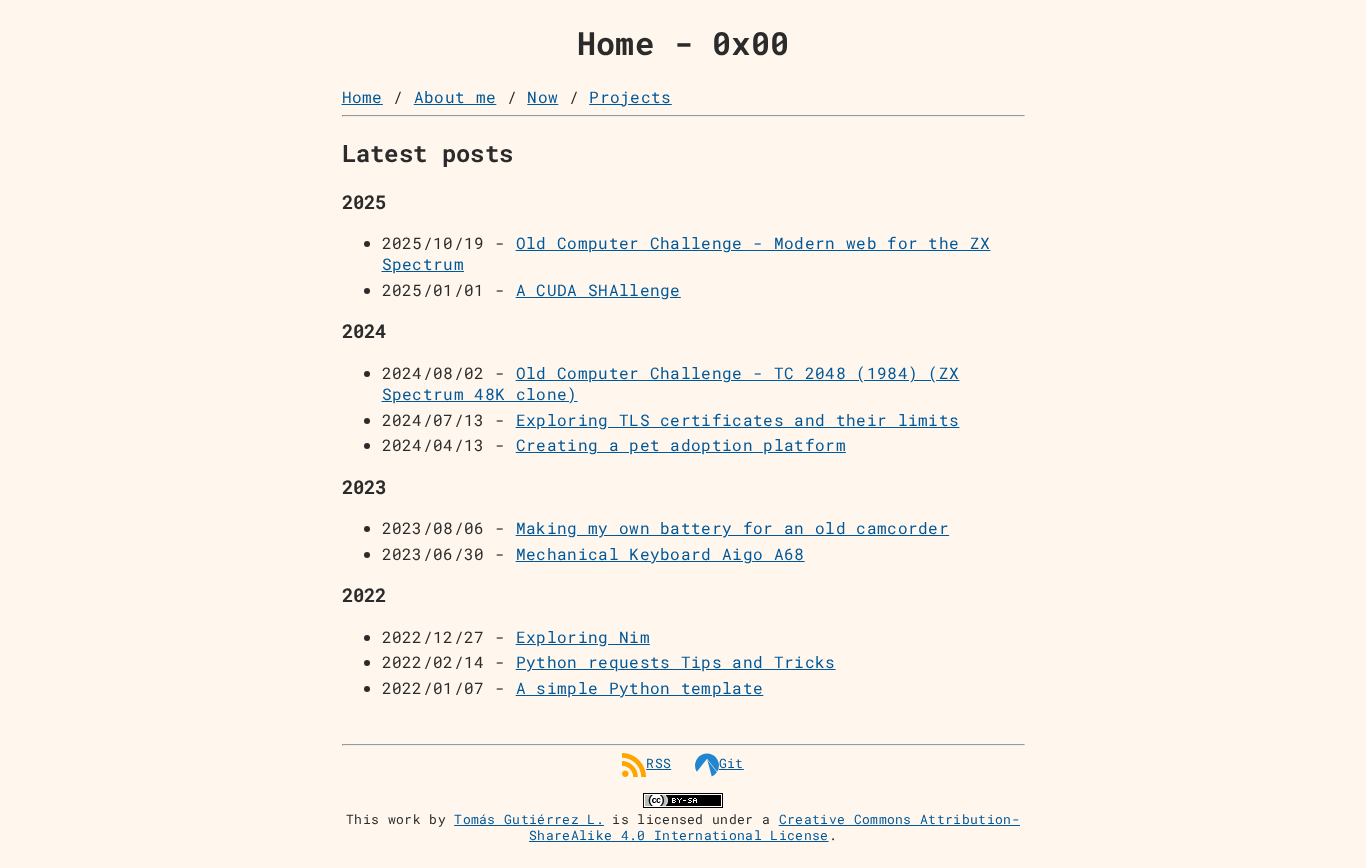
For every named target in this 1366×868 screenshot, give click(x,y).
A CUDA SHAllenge (598, 289)
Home (362, 96)
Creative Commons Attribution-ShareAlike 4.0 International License (774, 827)
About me (455, 96)
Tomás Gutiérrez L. (529, 819)
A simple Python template (640, 687)
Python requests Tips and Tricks (676, 661)
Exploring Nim (583, 636)
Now (542, 96)
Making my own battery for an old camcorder (732, 527)
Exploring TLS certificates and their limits (738, 419)
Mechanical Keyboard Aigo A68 (660, 553)
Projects (630, 96)
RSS (658, 763)
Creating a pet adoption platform (681, 444)
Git (731, 763)
